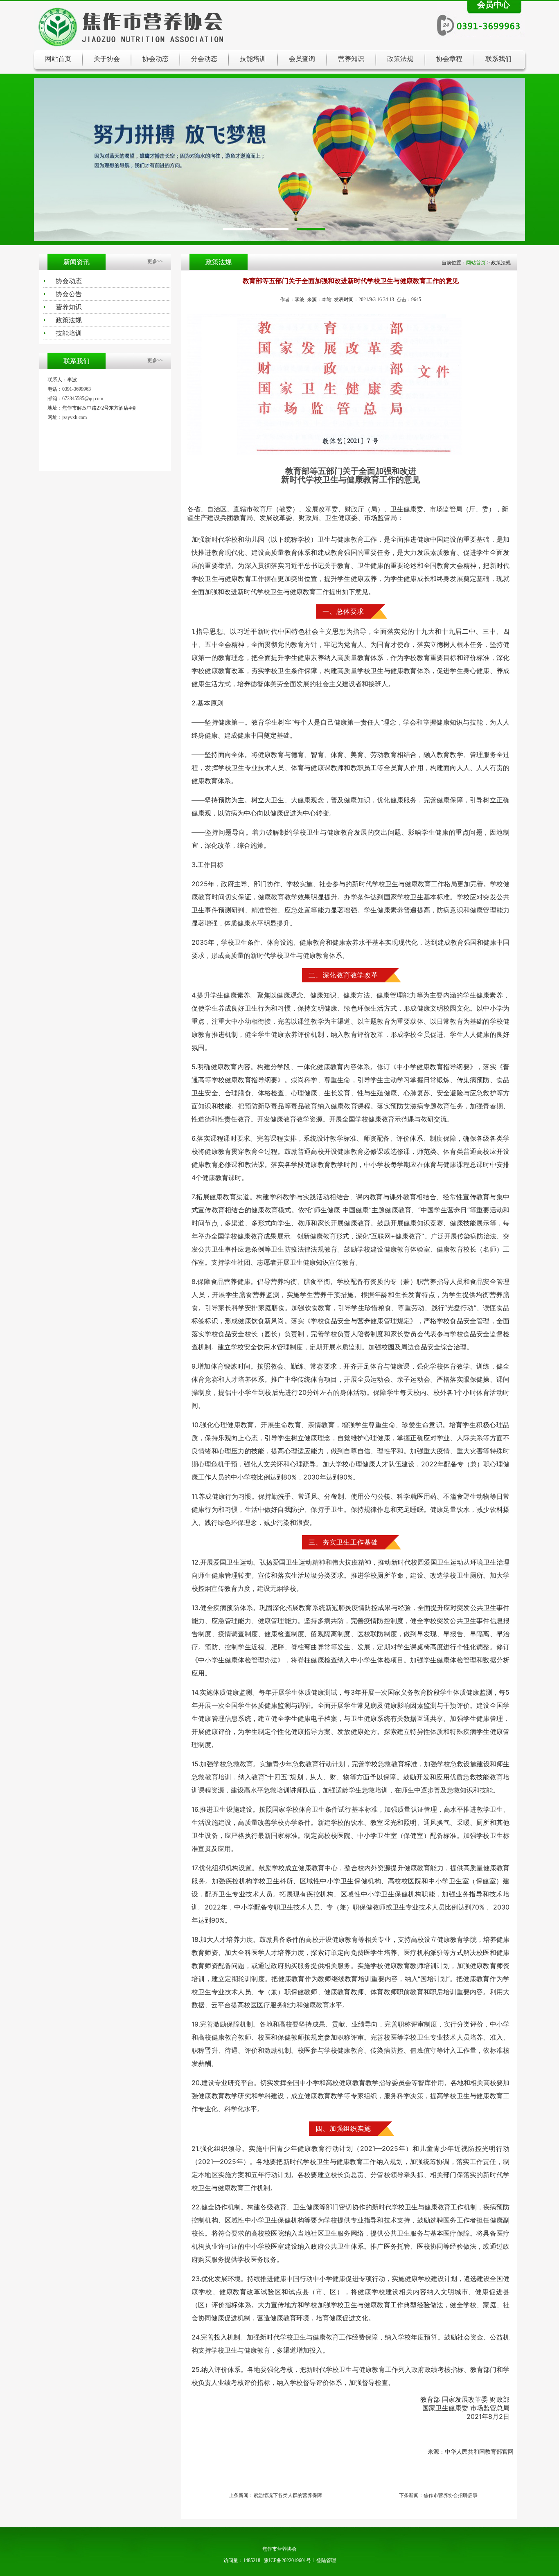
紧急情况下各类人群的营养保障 (288, 2495)
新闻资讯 (77, 262)
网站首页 (58, 59)
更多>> (155, 261)
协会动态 (156, 59)
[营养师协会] (279, 163)
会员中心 (494, 5)
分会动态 (204, 59)
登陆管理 (326, 2560)
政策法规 (400, 59)
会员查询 (302, 59)
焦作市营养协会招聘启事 (451, 2495)
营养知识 (351, 59)
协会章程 (449, 59)
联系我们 (498, 59)
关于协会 (107, 59)
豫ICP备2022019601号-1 (290, 2560)
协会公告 (69, 294)
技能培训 (253, 59)
